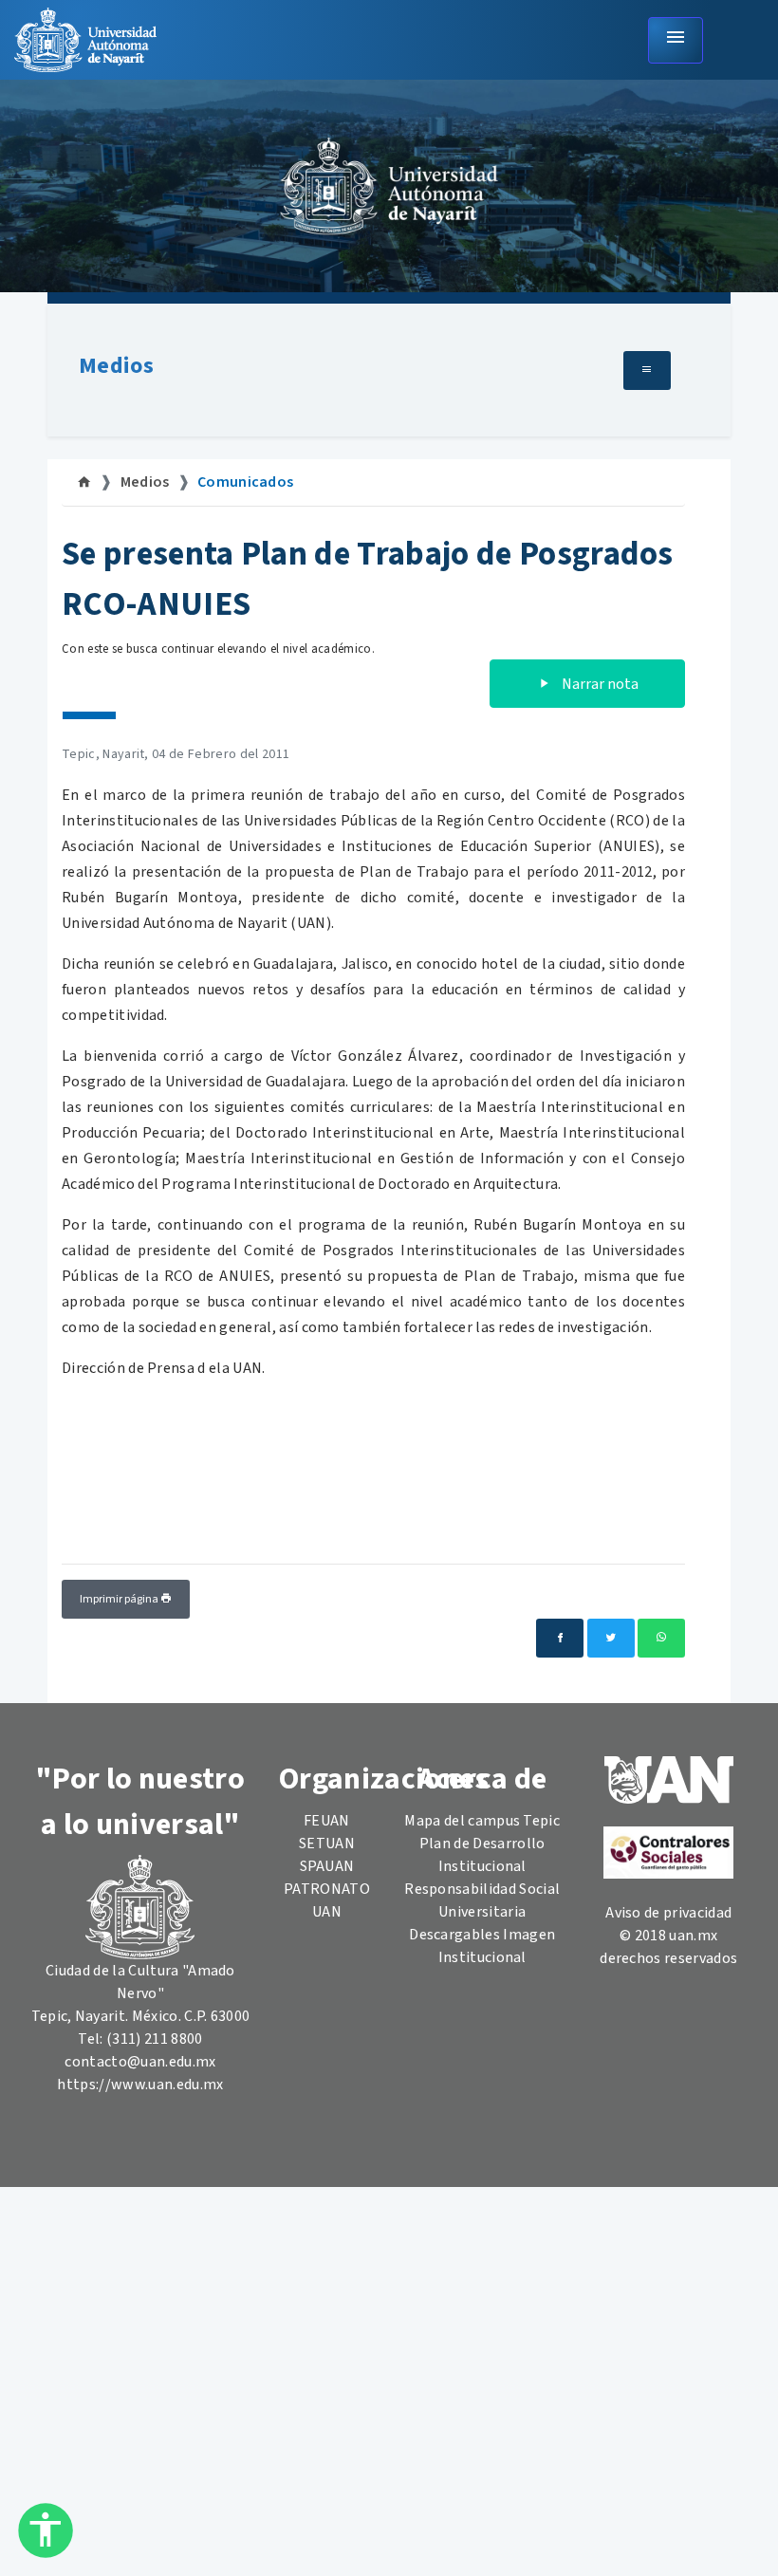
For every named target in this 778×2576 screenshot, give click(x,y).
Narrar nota (599, 684)
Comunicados (246, 482)
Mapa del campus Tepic (482, 1821)
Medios (116, 366)
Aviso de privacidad (668, 1913)
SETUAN (327, 1844)
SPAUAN (327, 1866)
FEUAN (327, 1821)
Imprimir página (120, 1599)
